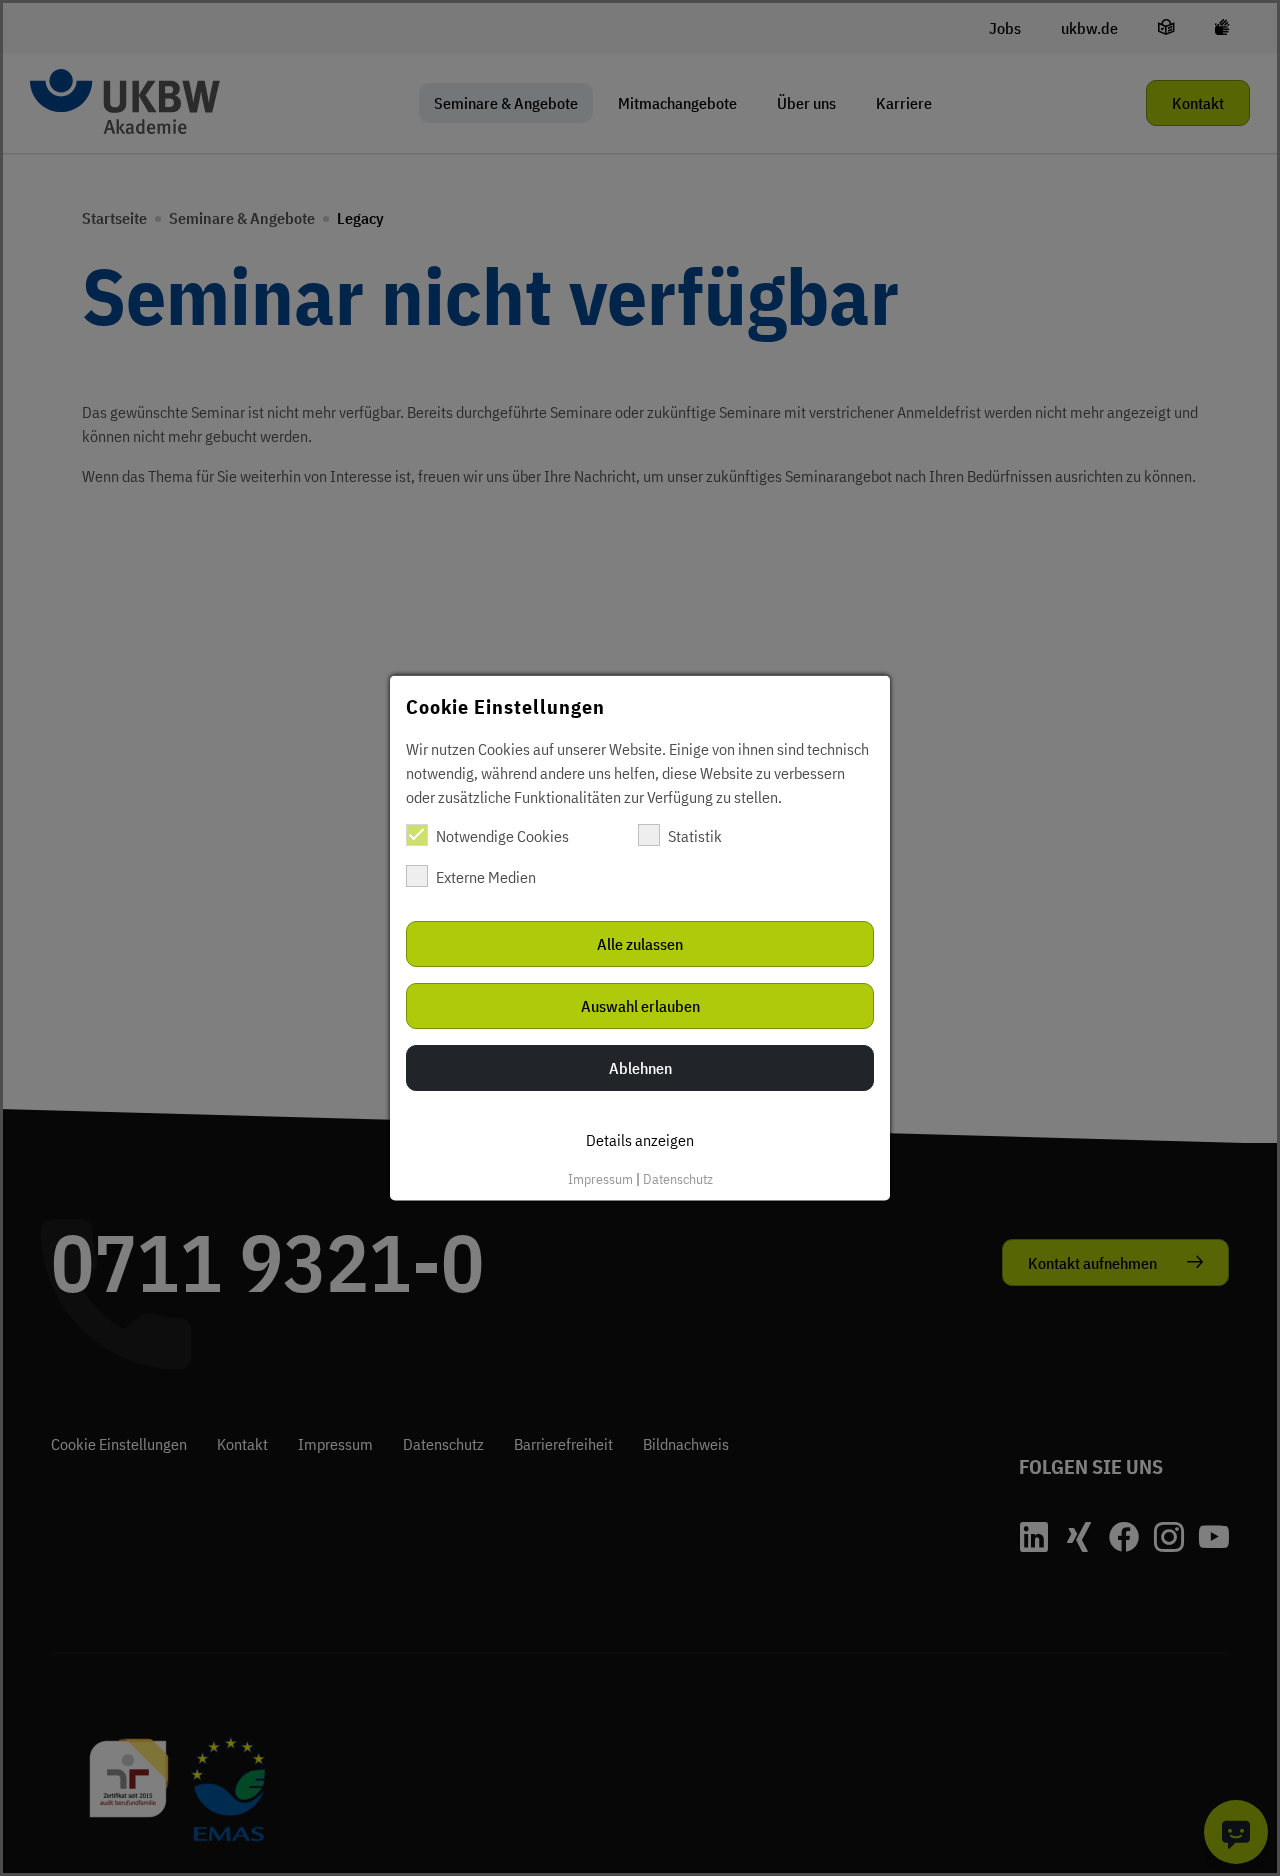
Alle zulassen (640, 944)
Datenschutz (678, 1179)
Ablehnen (640, 1068)
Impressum (600, 1179)
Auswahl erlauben (640, 1006)
